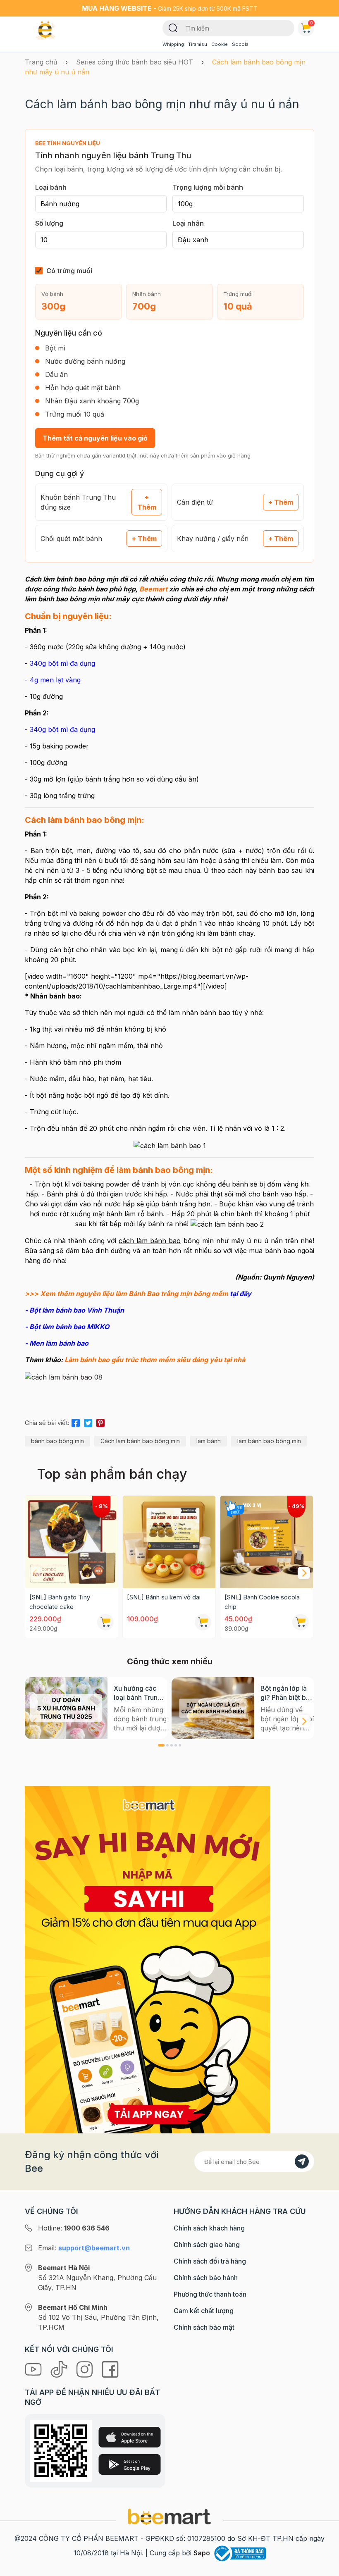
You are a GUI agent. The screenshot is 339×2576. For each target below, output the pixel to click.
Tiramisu (198, 44)
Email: (84, 2248)
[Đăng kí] (302, 2161)
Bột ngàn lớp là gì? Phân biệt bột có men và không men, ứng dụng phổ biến (287, 1693)
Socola (240, 44)
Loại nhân (188, 223)
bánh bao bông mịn (57, 1441)
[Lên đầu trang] (324, 2568)
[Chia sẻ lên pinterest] (100, 1422)
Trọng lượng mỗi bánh (208, 187)
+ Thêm (147, 502)
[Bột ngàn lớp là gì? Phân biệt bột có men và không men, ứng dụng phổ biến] (213, 1708)
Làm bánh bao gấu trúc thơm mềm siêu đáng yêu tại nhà (155, 1360)
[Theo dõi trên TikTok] (60, 2369)
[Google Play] (130, 2464)
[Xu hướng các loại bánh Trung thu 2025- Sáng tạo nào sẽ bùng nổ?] (66, 1708)
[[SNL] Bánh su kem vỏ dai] (169, 1542)
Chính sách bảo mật (204, 2327)
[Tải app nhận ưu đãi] (147, 1959)
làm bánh (209, 1441)
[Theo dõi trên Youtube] (34, 2369)
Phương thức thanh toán (210, 2294)
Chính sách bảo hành (206, 2278)
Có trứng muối (69, 271)
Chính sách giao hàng (207, 2245)
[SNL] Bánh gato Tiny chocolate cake (60, 1602)
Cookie (220, 44)
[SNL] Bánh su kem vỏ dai (164, 1597)
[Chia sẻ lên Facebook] (76, 1422)
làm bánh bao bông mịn (269, 1441)
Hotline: (74, 2228)
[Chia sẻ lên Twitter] (88, 1422)
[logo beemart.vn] (169, 2516)
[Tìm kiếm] (173, 27)
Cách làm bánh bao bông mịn (140, 1441)
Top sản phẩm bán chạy (112, 1474)
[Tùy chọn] (301, 1622)
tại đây (241, 1294)
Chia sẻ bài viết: (47, 1423)
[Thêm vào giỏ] (105, 1622)
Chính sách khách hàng (209, 2228)
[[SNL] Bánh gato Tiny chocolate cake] (72, 1542)
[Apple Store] (130, 2437)
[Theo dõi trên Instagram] (86, 2369)
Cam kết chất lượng (204, 2311)
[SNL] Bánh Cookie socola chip (262, 1602)
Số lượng (49, 223)
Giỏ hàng (312, 23)
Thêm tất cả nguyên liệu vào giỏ (95, 438)
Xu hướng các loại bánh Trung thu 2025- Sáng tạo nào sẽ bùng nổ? (138, 1693)
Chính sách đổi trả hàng (210, 2261)
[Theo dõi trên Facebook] (110, 2369)
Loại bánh (51, 187)
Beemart (153, 589)
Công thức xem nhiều (170, 1661)
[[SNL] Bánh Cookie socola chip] (267, 1542)
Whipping (173, 44)
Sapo (202, 2553)
